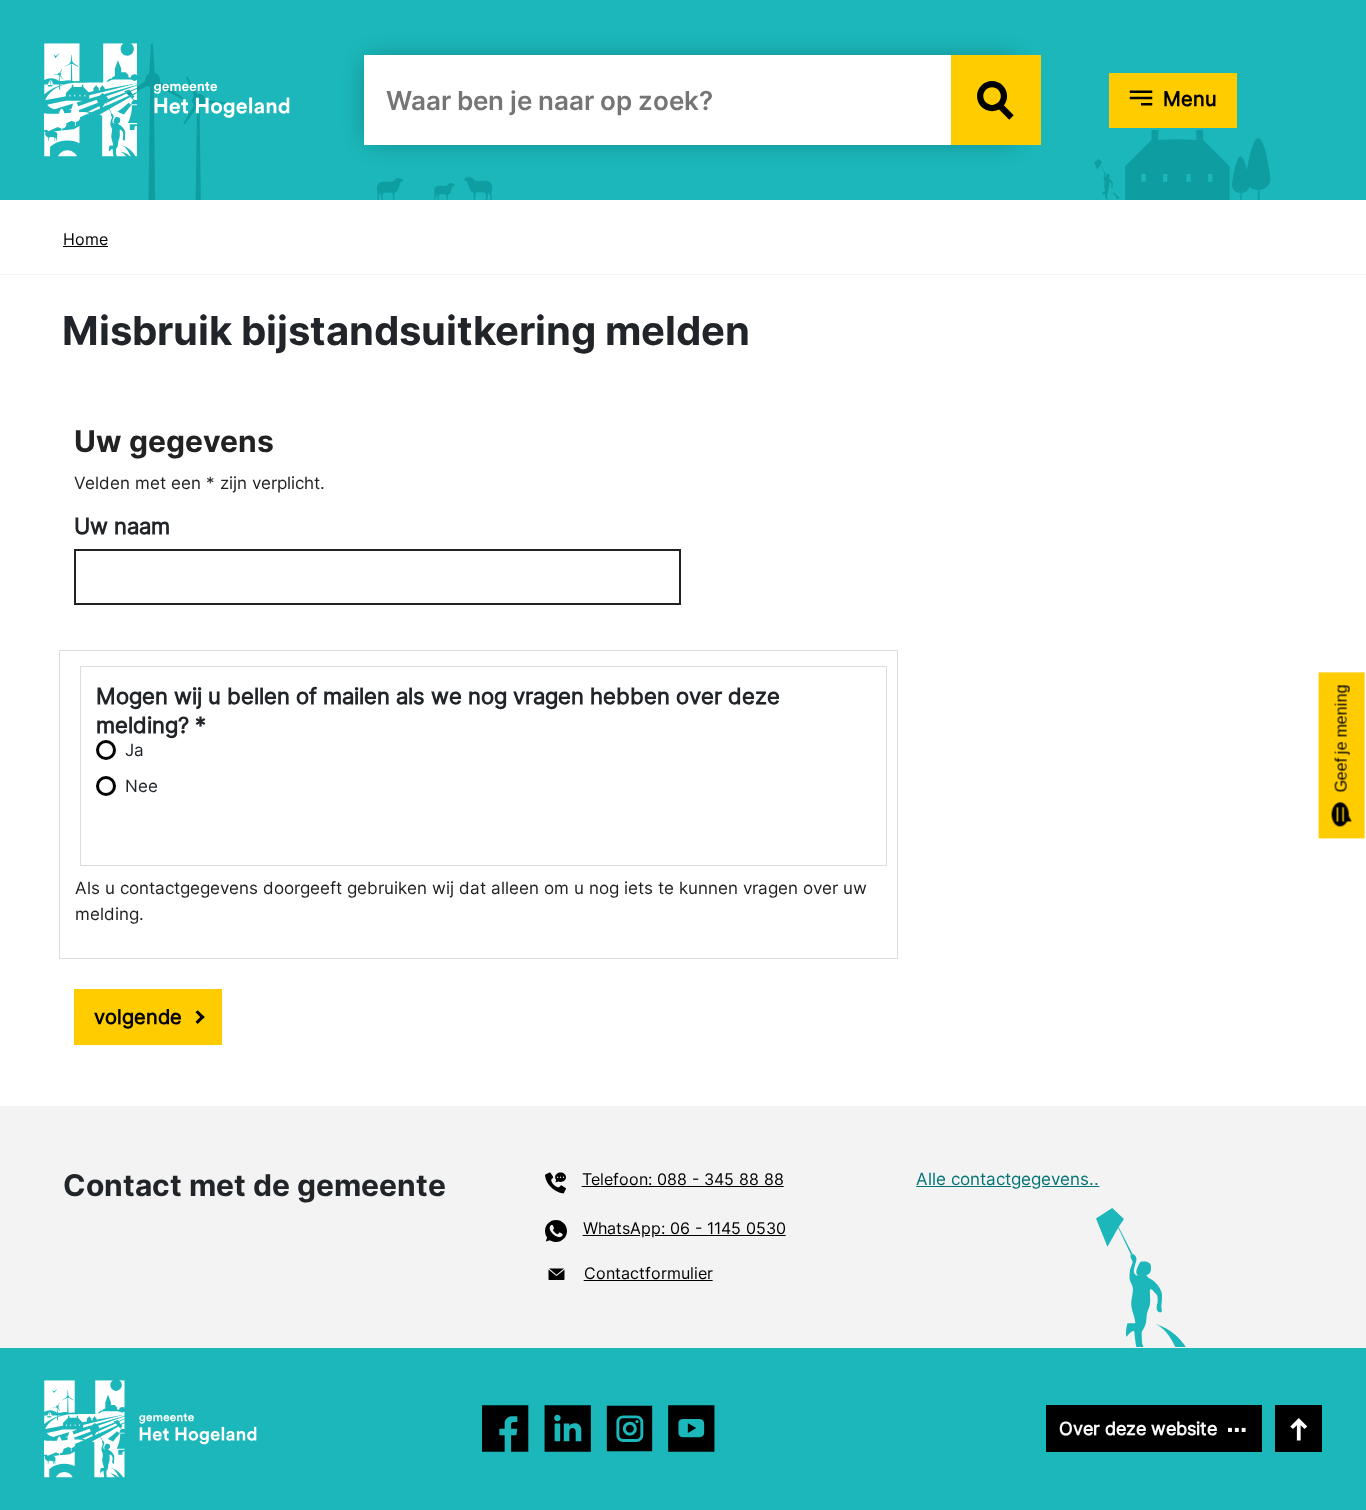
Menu (1190, 99)
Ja (134, 750)
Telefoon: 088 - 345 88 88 (683, 1179)
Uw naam (122, 526)
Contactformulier (648, 1273)
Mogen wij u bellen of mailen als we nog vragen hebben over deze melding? (438, 697)
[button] (996, 100)
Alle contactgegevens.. (1007, 1179)
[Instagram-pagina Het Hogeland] (567, 1428)
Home (85, 239)
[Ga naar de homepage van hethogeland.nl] (167, 99)
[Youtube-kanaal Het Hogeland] (691, 1428)
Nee (141, 786)
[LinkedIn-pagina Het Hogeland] (629, 1428)
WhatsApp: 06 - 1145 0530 (684, 1228)
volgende (138, 1017)
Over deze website (1138, 1428)
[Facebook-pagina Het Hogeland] (505, 1428)
